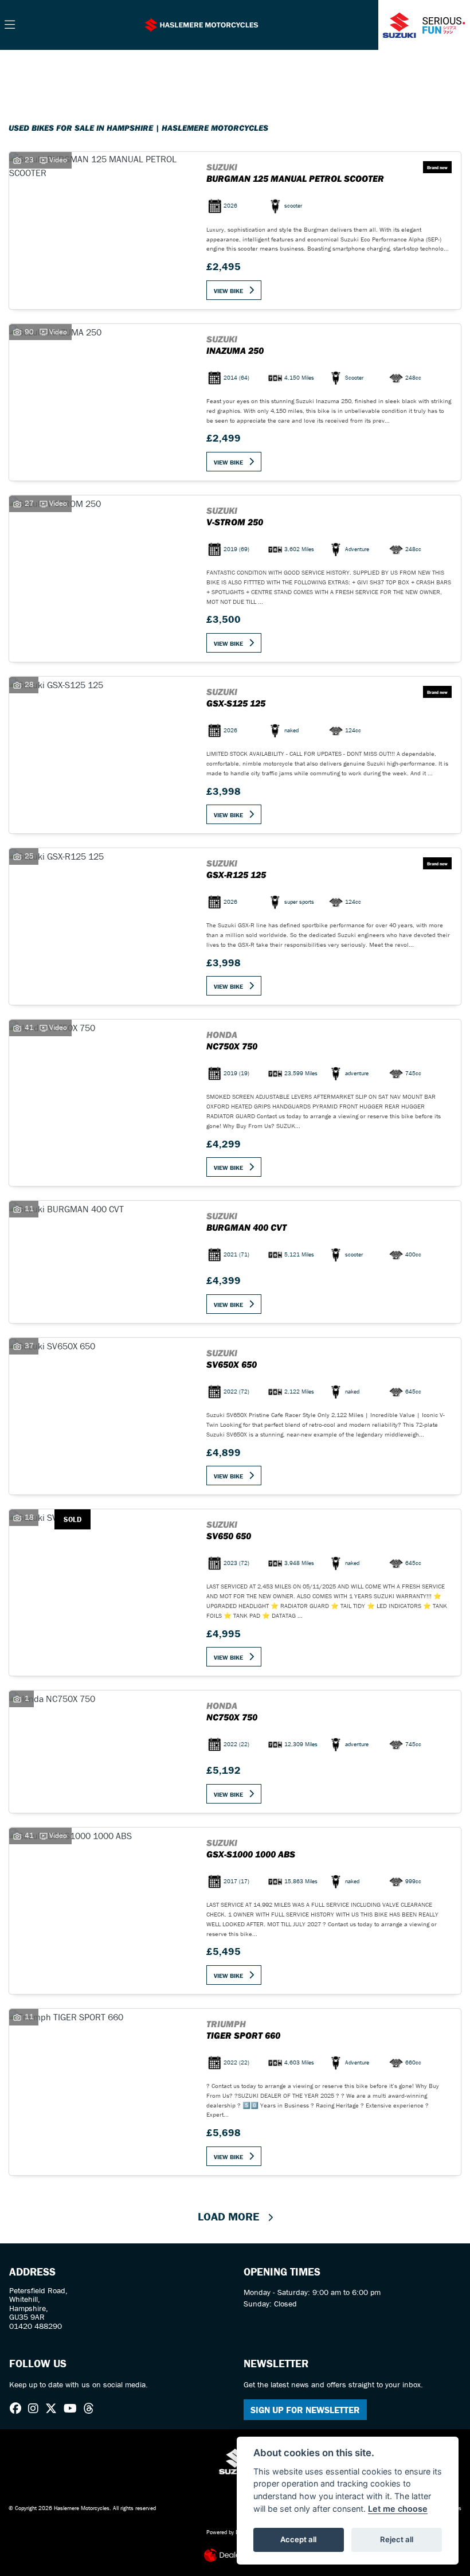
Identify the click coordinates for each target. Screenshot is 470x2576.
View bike (228, 291)
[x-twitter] (54, 2409)
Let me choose (398, 2509)
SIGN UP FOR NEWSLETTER (305, 2410)
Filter (432, 69)
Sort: (27, 70)
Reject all (397, 2539)
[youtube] (73, 2409)
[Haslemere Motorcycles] (201, 24)
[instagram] (36, 2409)
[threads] (92, 2409)
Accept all (298, 2539)
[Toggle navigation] (10, 25)
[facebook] (18, 2409)
